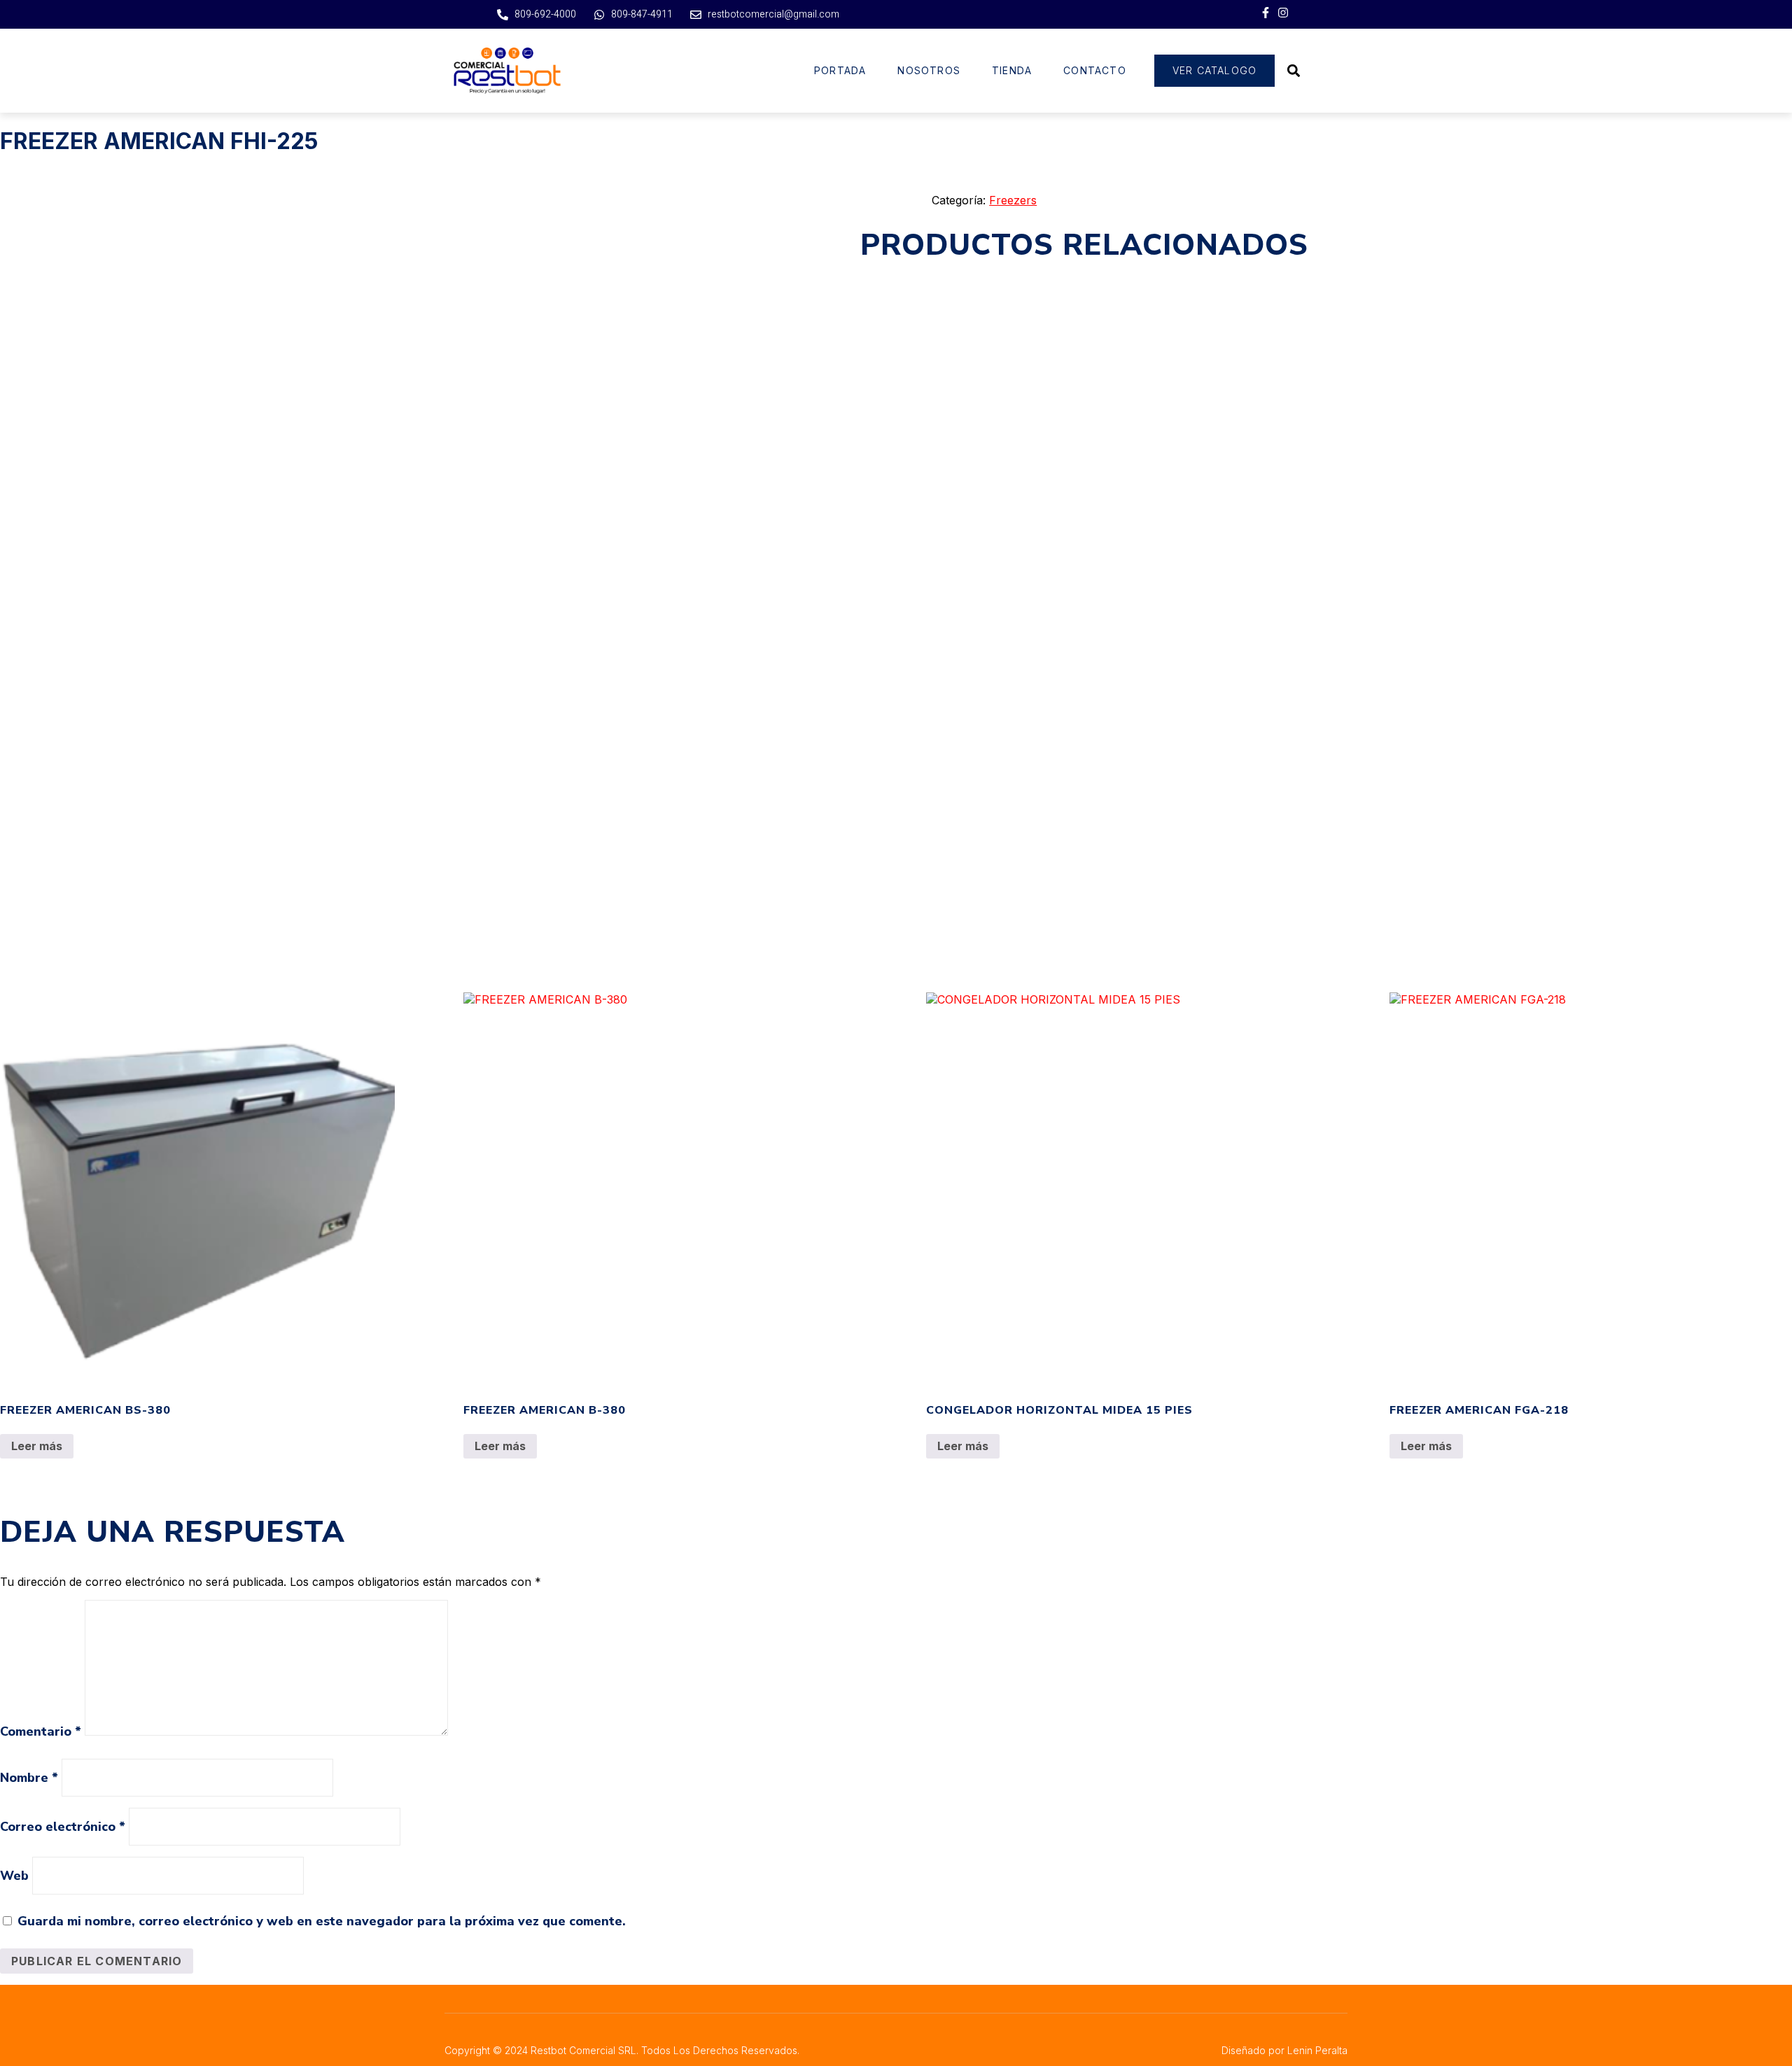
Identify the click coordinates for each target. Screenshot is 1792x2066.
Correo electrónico (63, 1827)
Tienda (1012, 70)
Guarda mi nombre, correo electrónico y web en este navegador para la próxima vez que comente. (322, 1921)
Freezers (1013, 200)
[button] (1293, 70)
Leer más (37, 1446)
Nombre (29, 1778)
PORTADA (840, 70)
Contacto (1095, 70)
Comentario (41, 1731)
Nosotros (929, 70)
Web (14, 1876)
